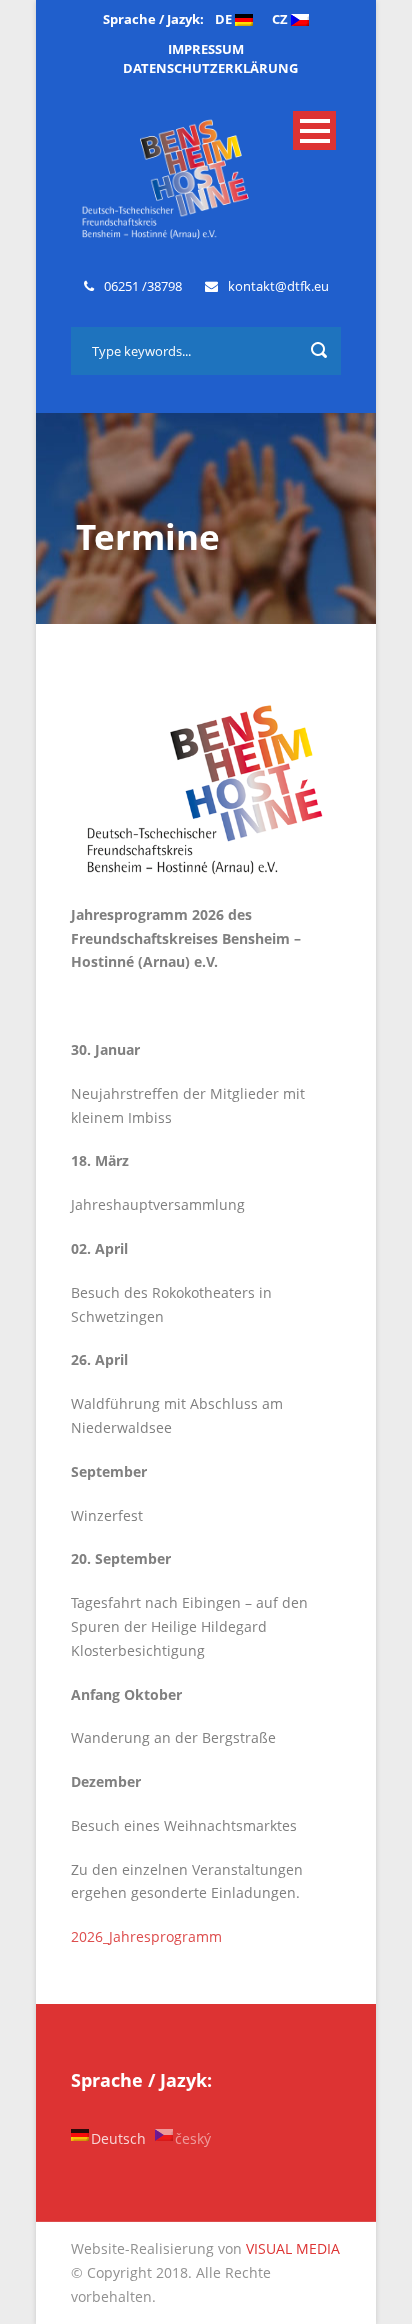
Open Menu (314, 130)
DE (225, 19)
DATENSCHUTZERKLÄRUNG (210, 68)
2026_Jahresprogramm (146, 1936)
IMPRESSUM (206, 49)
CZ (281, 19)
